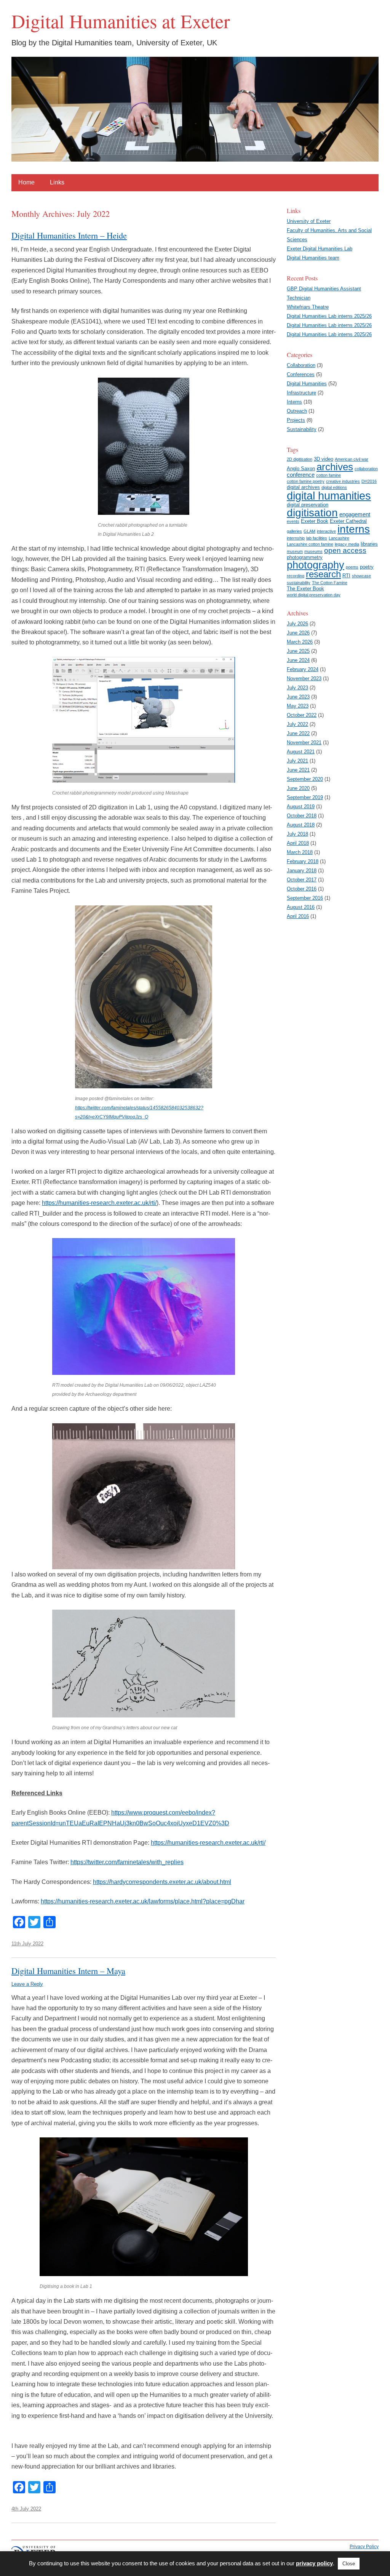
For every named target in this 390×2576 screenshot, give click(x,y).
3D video (324, 459)
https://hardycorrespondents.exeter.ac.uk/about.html (162, 1882)
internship (296, 538)
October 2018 (302, 816)
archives (335, 467)
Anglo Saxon (301, 469)
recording (296, 576)
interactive (326, 531)
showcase (361, 576)
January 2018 (302, 871)
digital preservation (308, 505)
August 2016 (301, 907)
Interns (294, 402)
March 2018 (300, 852)
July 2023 (297, 688)
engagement (355, 514)
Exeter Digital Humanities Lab (320, 249)
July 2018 (297, 834)
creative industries (343, 481)
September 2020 (305, 779)
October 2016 (302, 889)
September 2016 (305, 898)
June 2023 (298, 697)
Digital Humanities (307, 384)
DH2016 (369, 481)
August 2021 (301, 752)
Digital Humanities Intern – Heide (69, 235)
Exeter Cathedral (348, 521)
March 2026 (300, 642)
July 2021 (297, 761)
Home (26, 182)
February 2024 (303, 669)
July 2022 (297, 724)
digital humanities (329, 496)
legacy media (347, 544)
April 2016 (298, 916)
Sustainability (302, 429)
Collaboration (301, 365)
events (293, 521)
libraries (369, 544)
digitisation (312, 513)
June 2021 (298, 770)
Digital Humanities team (313, 258)
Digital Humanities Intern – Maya (68, 1970)
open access (345, 550)
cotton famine (328, 475)
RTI (346, 576)
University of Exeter (309, 221)
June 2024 (298, 660)
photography (316, 565)
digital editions (334, 487)
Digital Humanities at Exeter (121, 21)
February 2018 (303, 861)
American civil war (352, 459)
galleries (294, 531)
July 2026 (297, 624)
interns (354, 529)
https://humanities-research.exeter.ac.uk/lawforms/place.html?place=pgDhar (143, 1901)
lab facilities (317, 538)
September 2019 (305, 797)
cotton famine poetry (306, 481)
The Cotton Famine (330, 583)
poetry (367, 567)
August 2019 (301, 807)
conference (301, 475)
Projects (296, 420)
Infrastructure (301, 393)
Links (57, 182)
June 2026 (298, 633)
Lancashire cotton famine (310, 544)
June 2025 (298, 651)
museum (295, 551)
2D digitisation (300, 459)
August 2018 (301, 825)
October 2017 (302, 880)
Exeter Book (315, 521)
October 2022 (302, 715)
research (323, 574)
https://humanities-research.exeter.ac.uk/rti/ (99, 1203)
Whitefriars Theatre (308, 307)
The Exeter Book (305, 589)
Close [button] (349, 2564)
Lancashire (339, 538)
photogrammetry (305, 557)
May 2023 (298, 706)
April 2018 (298, 843)
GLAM (309, 531)
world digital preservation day (314, 595)
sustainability (299, 583)
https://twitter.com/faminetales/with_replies (127, 1862)
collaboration (366, 469)
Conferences (301, 374)
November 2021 (304, 743)
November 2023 (304, 678)
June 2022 (298, 733)
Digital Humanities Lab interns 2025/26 (329, 316)
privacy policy (314, 2563)
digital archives (303, 487)
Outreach (297, 411)
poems (352, 567)
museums (313, 551)
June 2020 (298, 788)
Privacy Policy (364, 2547)
